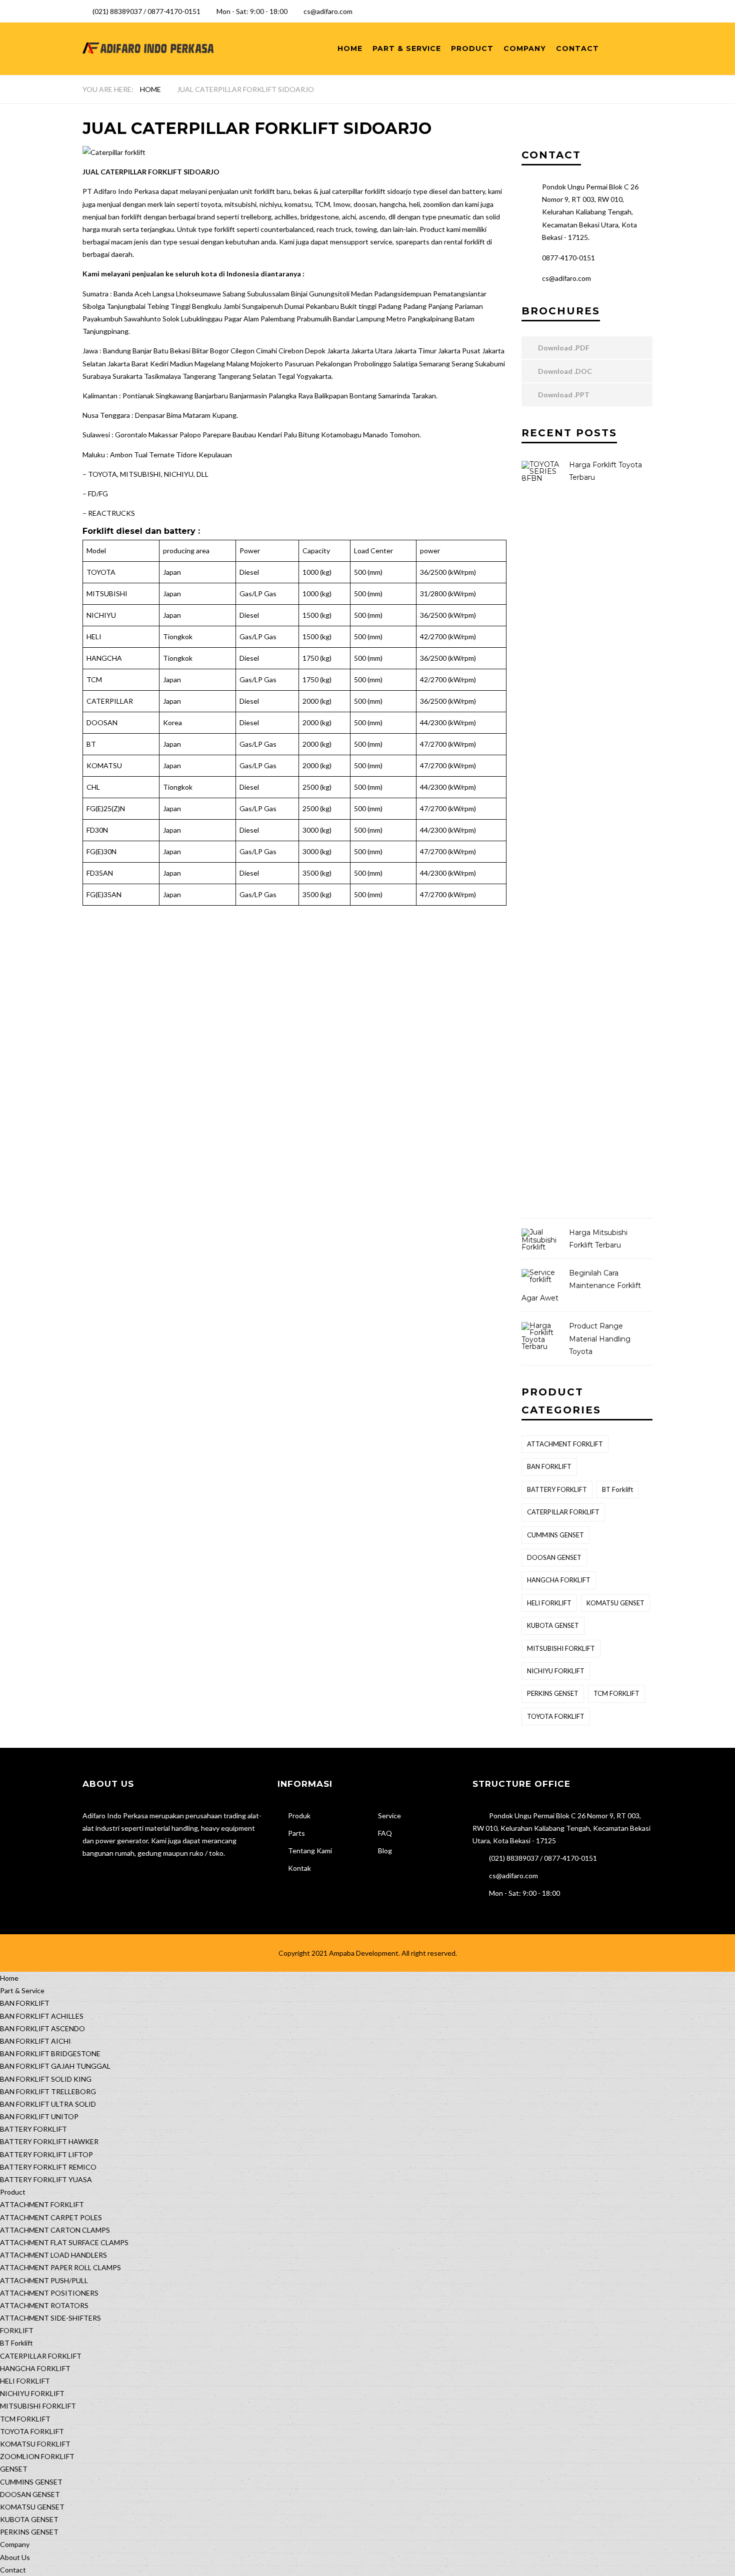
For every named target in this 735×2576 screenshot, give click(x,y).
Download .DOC (564, 371)
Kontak (299, 1868)
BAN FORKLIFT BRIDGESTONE (50, 2053)
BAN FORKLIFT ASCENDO (42, 2028)
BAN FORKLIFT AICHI (35, 2041)
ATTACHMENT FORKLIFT (565, 1444)
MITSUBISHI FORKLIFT (561, 1648)
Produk (299, 1816)
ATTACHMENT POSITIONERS (49, 2293)
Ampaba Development (364, 1953)
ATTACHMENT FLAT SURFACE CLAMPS (64, 2242)
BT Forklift (617, 1489)
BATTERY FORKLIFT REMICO (48, 2167)
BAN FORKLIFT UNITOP (39, 2116)
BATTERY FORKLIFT (557, 1489)
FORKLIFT (17, 2330)
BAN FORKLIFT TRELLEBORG (48, 2091)
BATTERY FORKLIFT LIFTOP (46, 2154)
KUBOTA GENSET (553, 1625)
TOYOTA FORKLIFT (556, 1716)
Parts (296, 1833)
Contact (577, 48)
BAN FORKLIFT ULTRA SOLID (48, 2104)
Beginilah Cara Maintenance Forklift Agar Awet (581, 1286)
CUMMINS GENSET (555, 1535)
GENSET (14, 2469)
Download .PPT (563, 395)
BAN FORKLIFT (549, 1466)
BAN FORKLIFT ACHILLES (42, 2016)
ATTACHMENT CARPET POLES (51, 2217)
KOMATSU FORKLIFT (35, 2444)
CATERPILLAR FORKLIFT (563, 1512)
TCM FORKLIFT (616, 1693)
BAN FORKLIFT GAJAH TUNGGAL (55, 2066)
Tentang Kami (310, 1851)
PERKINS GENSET (553, 1693)
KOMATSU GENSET (615, 1603)
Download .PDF (563, 348)
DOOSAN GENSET (554, 1557)
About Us (15, 2557)
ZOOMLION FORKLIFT (37, 2456)
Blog (385, 1851)
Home (350, 48)
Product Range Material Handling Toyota (600, 1338)
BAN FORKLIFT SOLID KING (46, 2079)
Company (525, 48)
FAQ (385, 1833)
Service (389, 1816)
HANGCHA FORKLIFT (559, 1580)
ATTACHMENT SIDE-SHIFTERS (50, 2318)
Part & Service (407, 48)
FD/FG (98, 494)
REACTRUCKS (111, 513)
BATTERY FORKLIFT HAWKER (49, 2141)
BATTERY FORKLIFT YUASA (46, 2179)
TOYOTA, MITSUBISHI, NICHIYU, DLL (148, 474)
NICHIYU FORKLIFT (556, 1671)
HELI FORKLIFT (549, 1603)
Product (472, 48)
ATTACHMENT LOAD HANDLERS (53, 2255)
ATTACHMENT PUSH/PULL (44, 2280)
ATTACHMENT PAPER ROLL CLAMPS (60, 2267)
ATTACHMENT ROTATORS (44, 2305)
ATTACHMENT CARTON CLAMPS (55, 2230)
